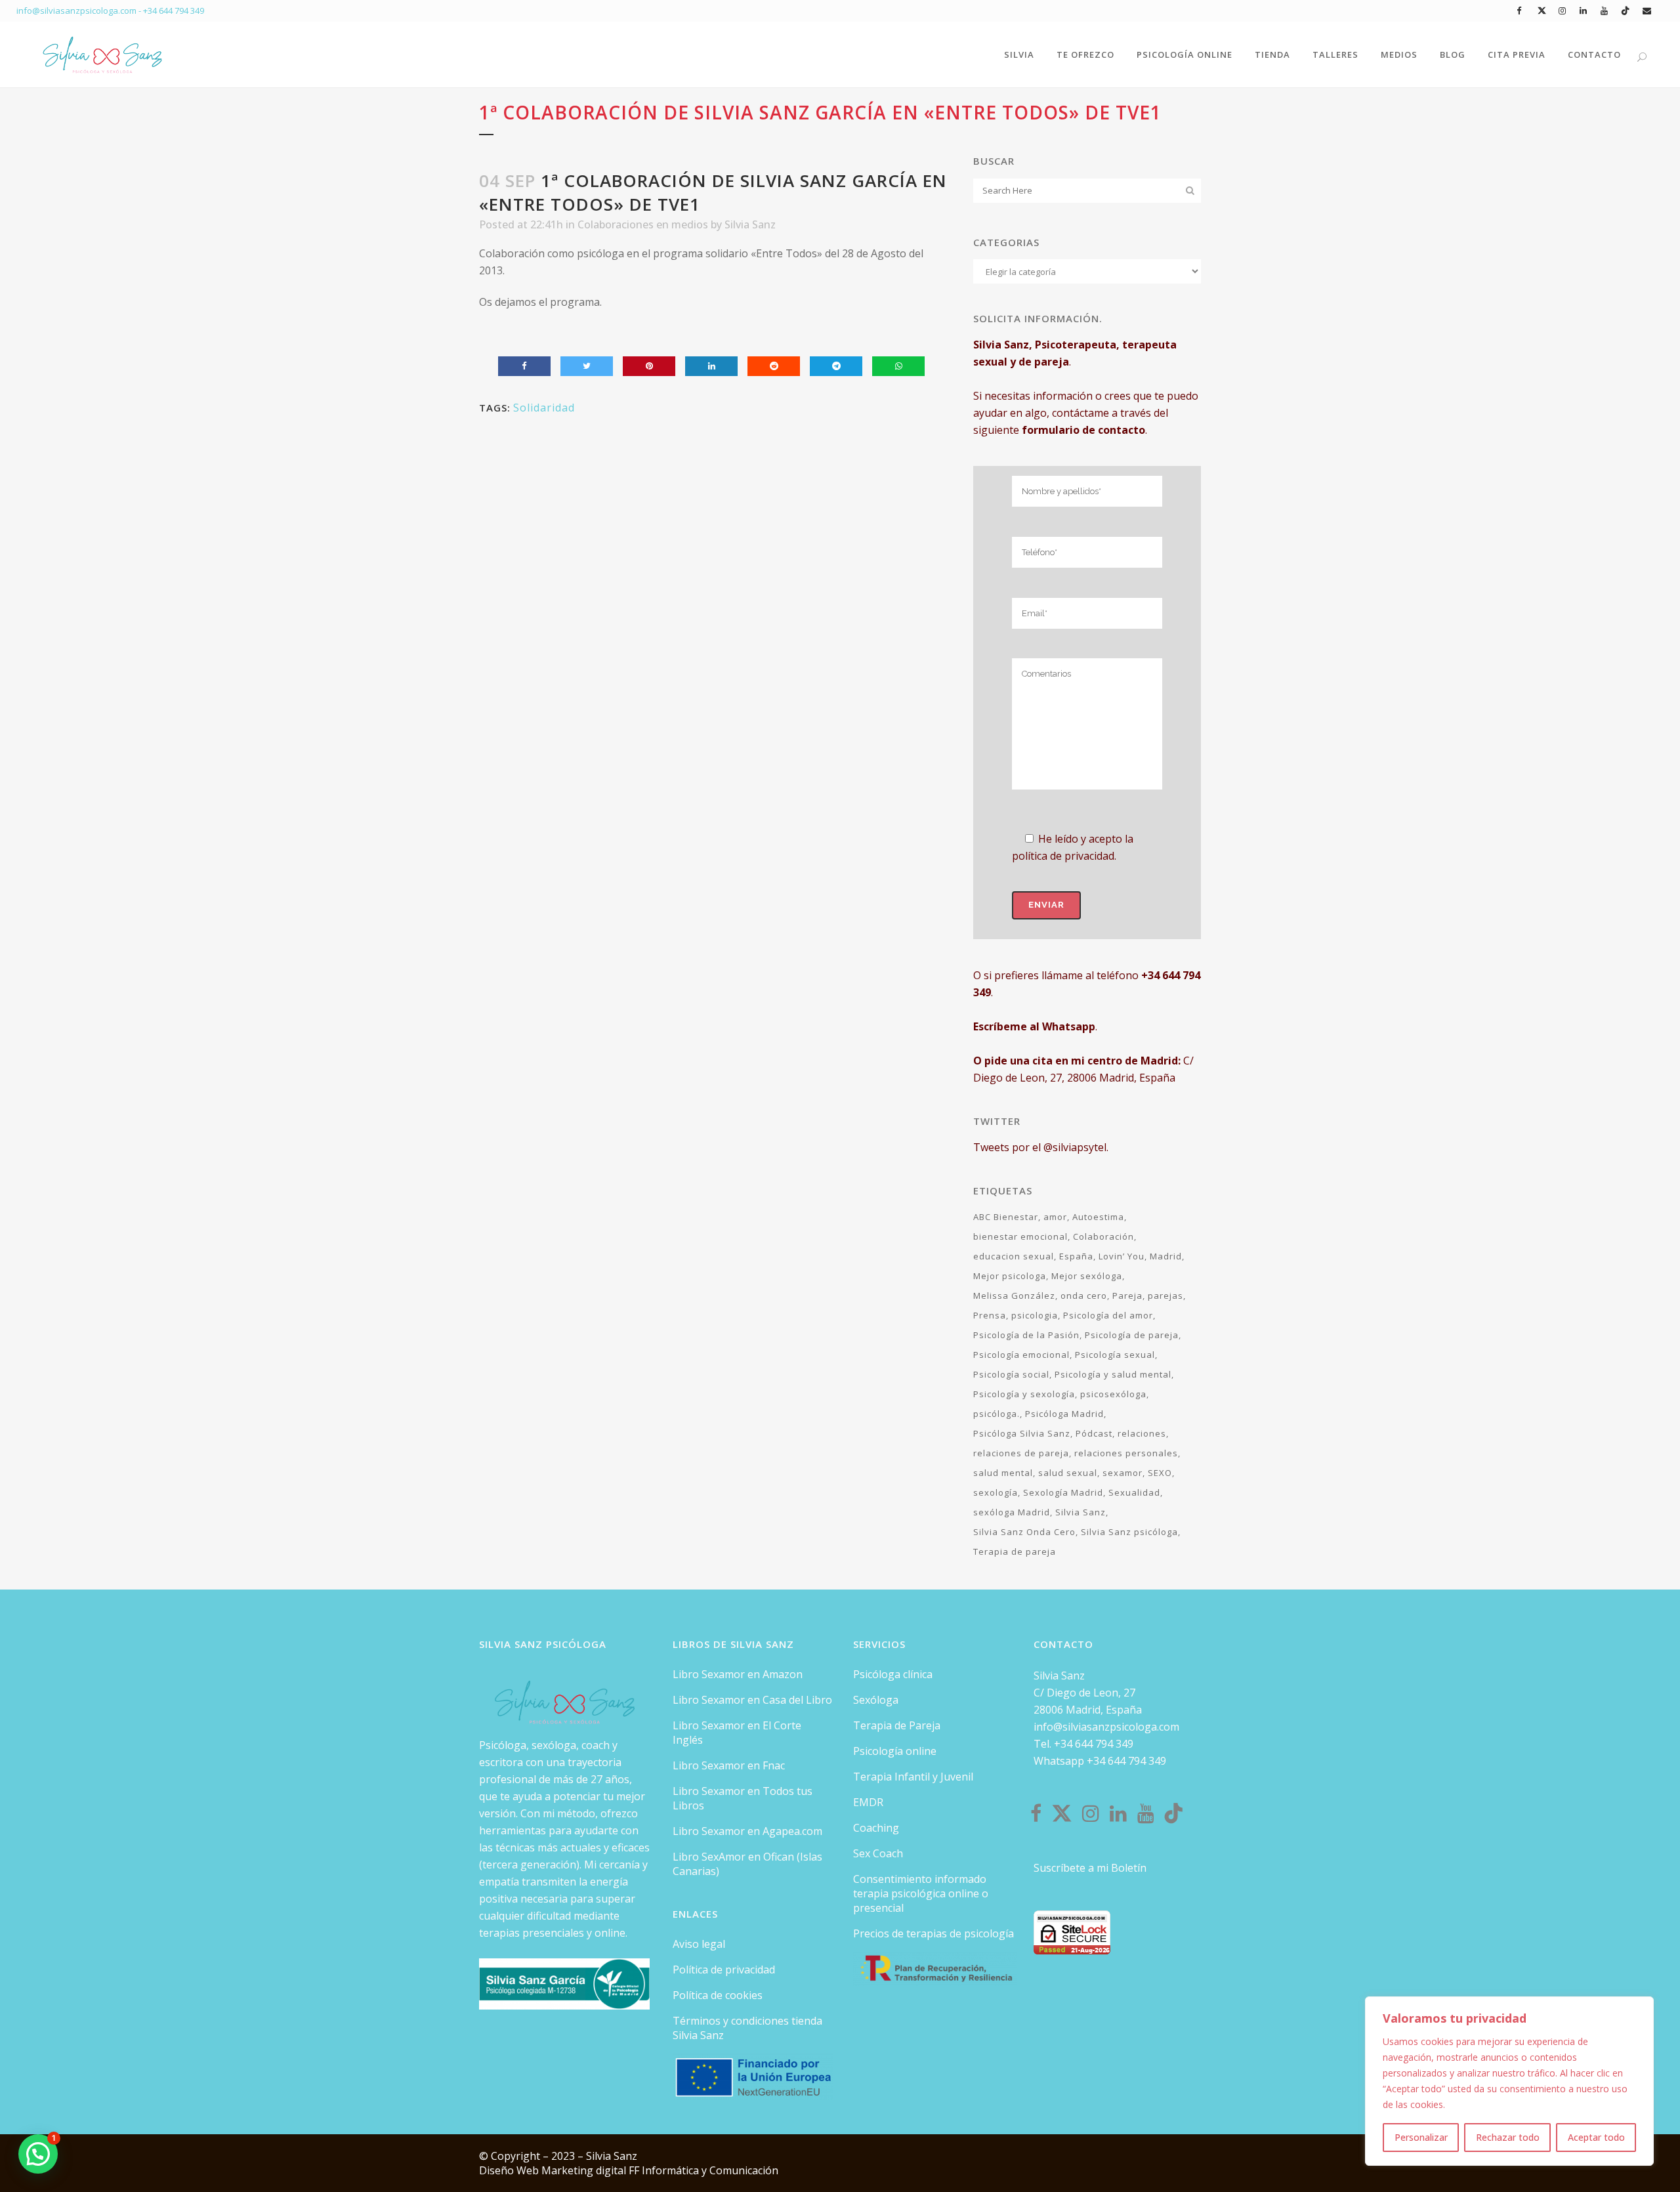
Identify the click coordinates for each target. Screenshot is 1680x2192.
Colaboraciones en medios (643, 224)
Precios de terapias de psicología (934, 1933)
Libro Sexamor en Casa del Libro (752, 1700)
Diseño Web (510, 2170)
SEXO (1160, 1473)
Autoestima (1098, 1217)
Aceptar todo (1596, 2137)
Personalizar (1421, 2137)
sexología (996, 1492)
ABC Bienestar (1006, 1217)
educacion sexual (1014, 1256)
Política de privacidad (724, 1970)
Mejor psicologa (1010, 1276)
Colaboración (1103, 1236)
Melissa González (1014, 1296)
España (1076, 1256)
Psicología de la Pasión (1026, 1335)
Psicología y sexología (1024, 1394)
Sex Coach (878, 1853)
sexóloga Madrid (1012, 1512)
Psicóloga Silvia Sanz (1022, 1433)
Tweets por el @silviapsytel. (1041, 1147)
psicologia (1035, 1315)
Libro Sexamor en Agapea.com (747, 1831)
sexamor (1123, 1473)
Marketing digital (585, 2170)
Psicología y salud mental (1113, 1374)
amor (1055, 1217)
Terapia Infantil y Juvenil (913, 1777)
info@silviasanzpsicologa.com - (80, 11)
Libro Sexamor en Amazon (738, 1674)
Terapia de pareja (1015, 1551)
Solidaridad (544, 408)
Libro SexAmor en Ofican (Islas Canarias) (747, 1864)
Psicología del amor (1108, 1315)
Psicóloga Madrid (1064, 1414)
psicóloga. (997, 1414)
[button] (38, 2154)
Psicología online (895, 1751)
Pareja (1127, 1296)
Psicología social (1011, 1374)
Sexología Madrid (1063, 1492)
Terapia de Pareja (897, 1725)
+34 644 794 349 (174, 11)
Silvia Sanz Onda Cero (1024, 1532)
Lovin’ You (1122, 1256)
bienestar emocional (1020, 1236)
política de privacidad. (1064, 856)
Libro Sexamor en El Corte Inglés (737, 1733)
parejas (1165, 1296)
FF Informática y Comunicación (703, 2170)
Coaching (876, 1828)
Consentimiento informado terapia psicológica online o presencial (921, 1893)
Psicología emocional (1021, 1355)
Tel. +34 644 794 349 (1083, 1744)
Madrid (1166, 1256)
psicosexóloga (1113, 1394)
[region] (1509, 2081)
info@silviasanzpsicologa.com (1106, 1727)
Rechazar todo (1508, 2137)
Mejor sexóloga (1087, 1276)
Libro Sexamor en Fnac (729, 1765)
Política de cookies (718, 1995)
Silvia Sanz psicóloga (1129, 1532)
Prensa (990, 1315)
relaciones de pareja (1021, 1453)
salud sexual (1068, 1473)
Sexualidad (1134, 1492)
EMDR (868, 1802)
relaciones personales (1126, 1453)
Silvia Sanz (750, 224)
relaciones (1142, 1433)
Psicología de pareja (1132, 1335)
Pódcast (1094, 1433)
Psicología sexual (1115, 1355)
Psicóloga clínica (893, 1674)
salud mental (1003, 1473)
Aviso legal (699, 1944)
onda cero (1084, 1296)
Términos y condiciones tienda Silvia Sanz (747, 2028)
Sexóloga (876, 1700)
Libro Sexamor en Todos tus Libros (743, 1798)
